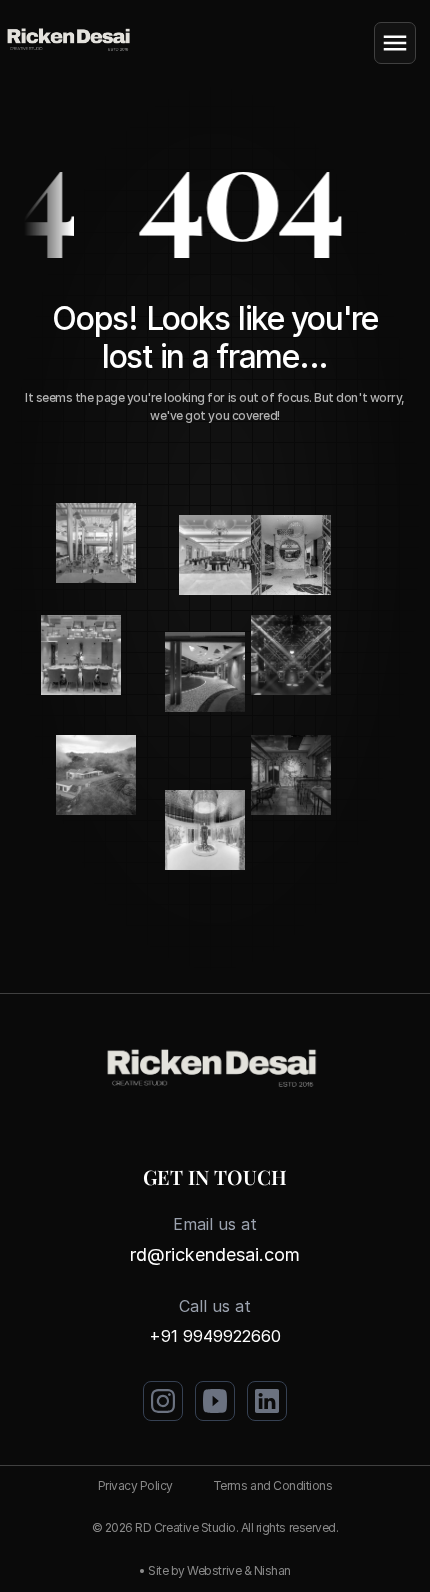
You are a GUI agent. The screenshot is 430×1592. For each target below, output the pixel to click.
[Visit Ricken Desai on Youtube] (215, 1401)
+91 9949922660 (215, 1336)
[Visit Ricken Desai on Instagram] (163, 1401)
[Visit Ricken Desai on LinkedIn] (267, 1401)
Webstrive (214, 1570)
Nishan (272, 1570)
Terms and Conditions (272, 1485)
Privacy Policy (135, 1485)
